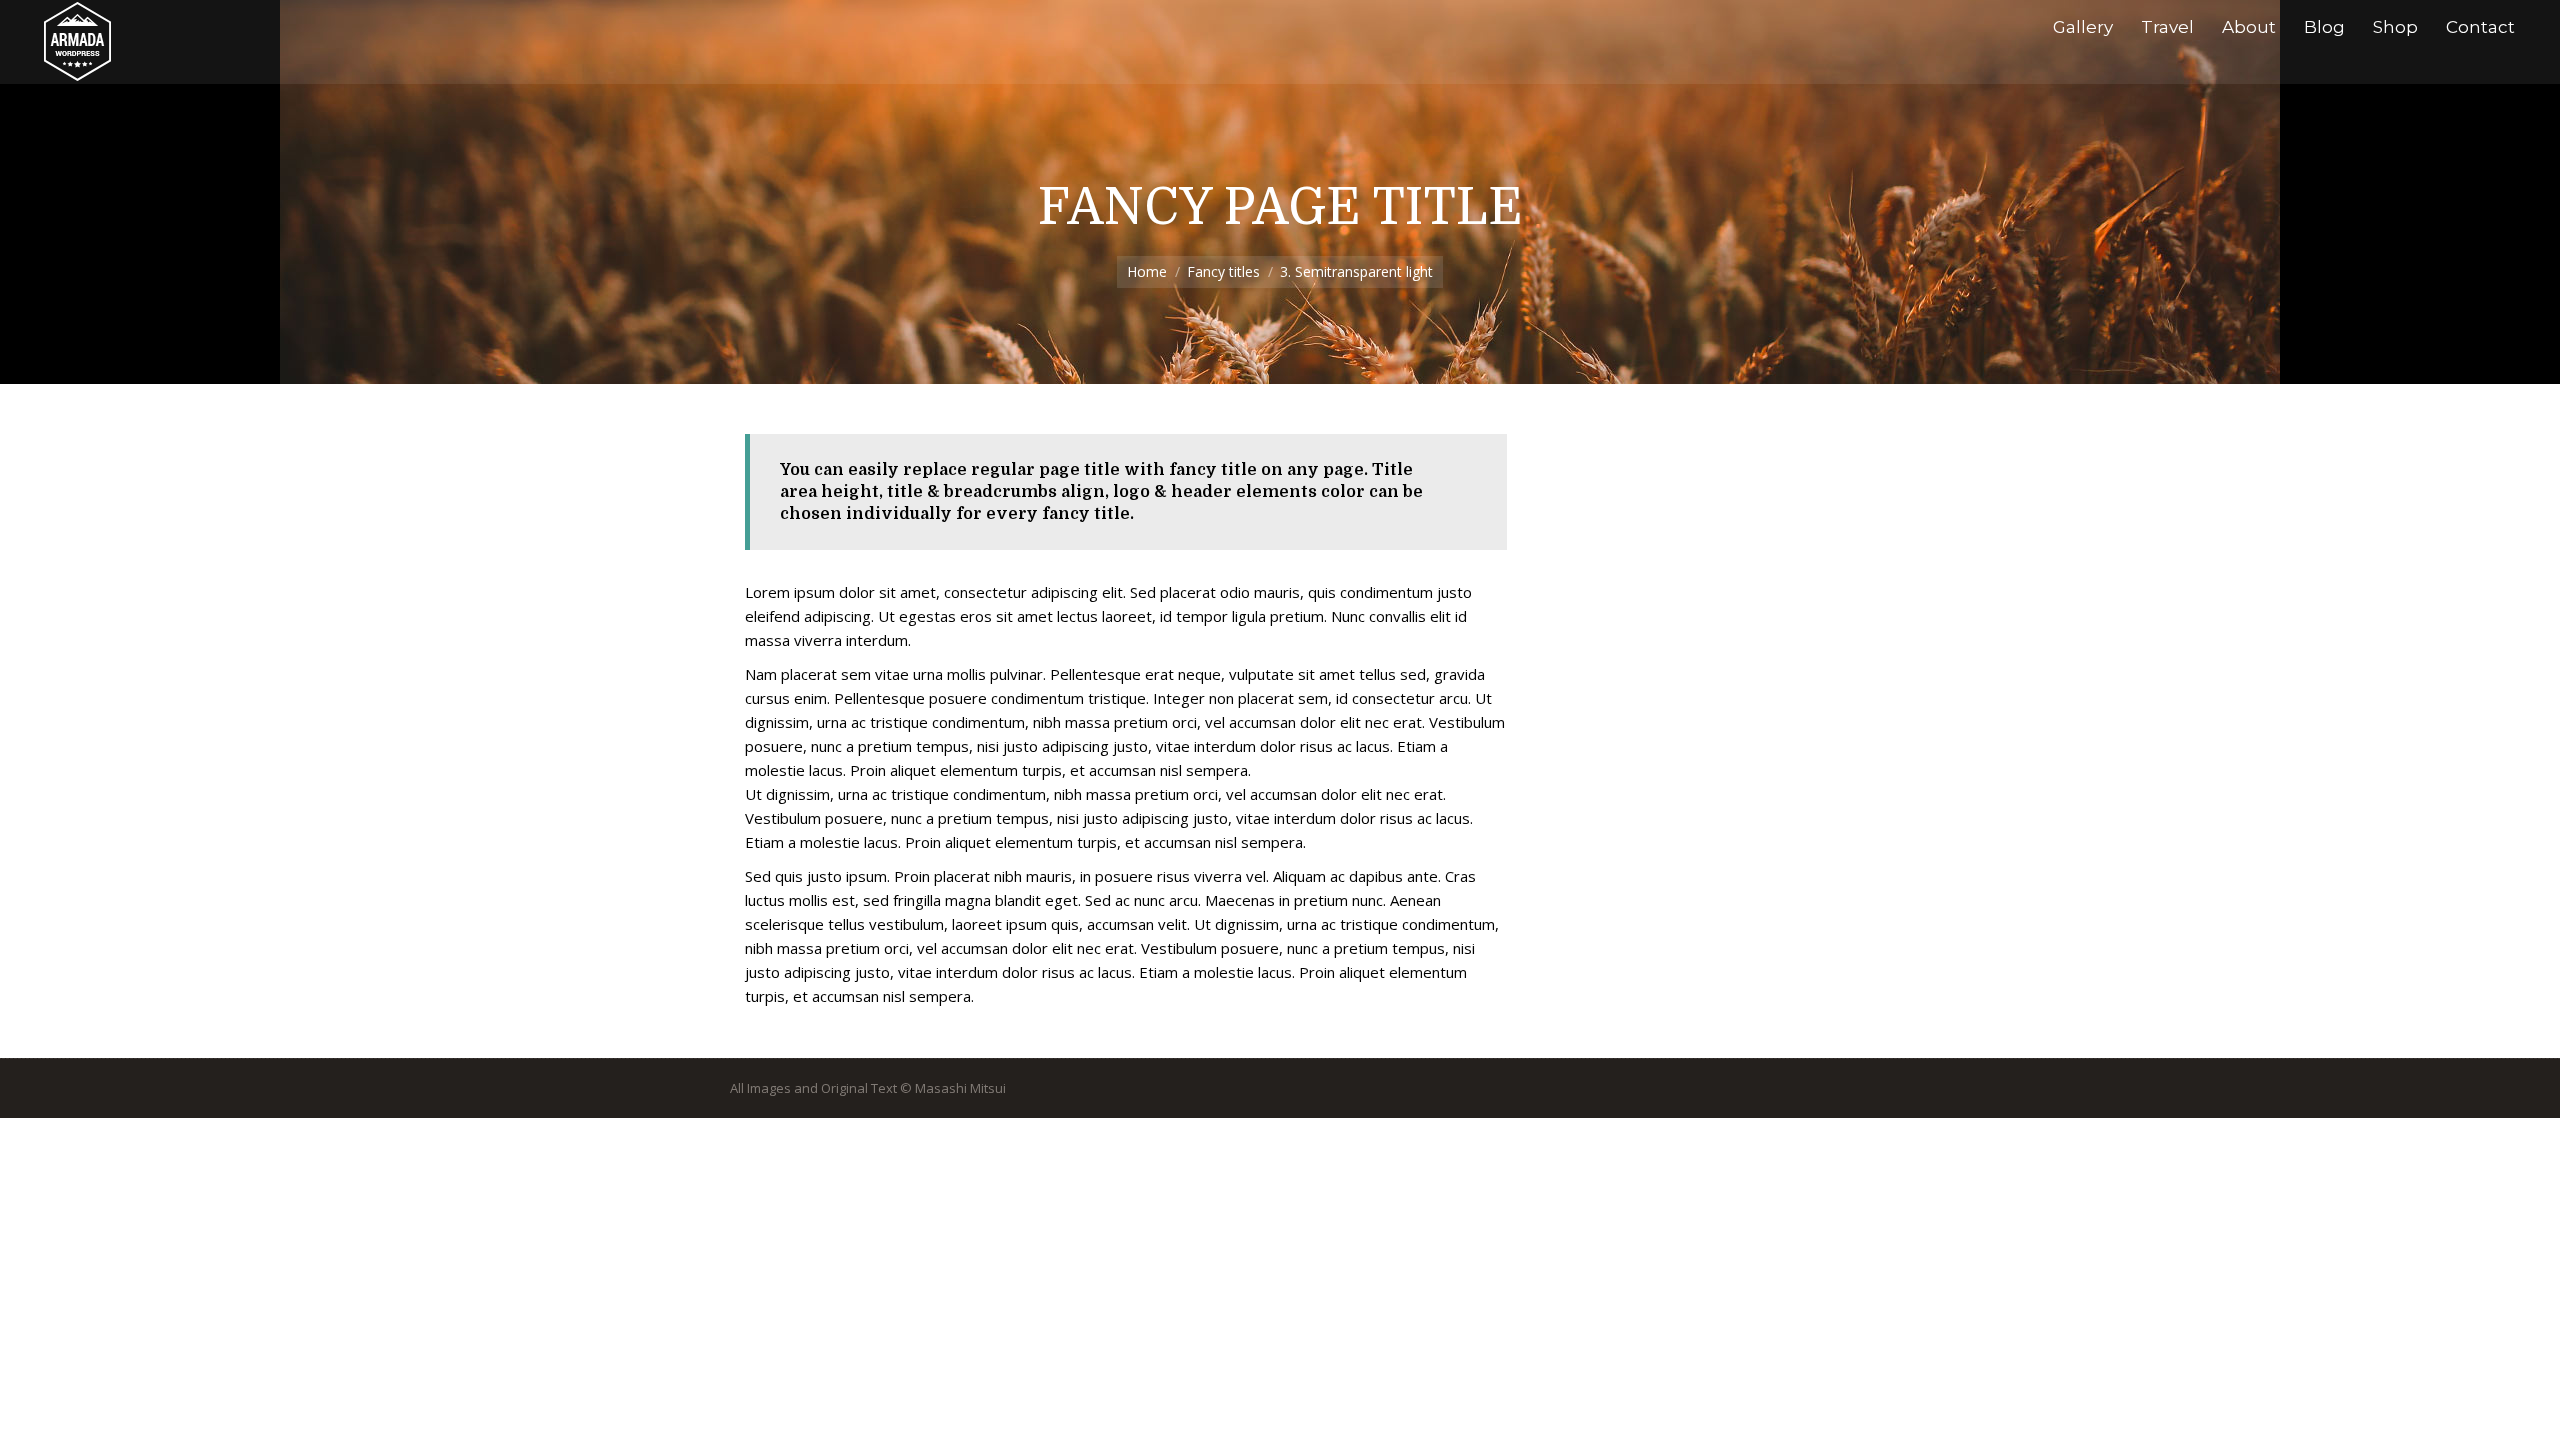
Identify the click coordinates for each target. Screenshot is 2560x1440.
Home (1147, 271)
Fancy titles (1223, 271)
